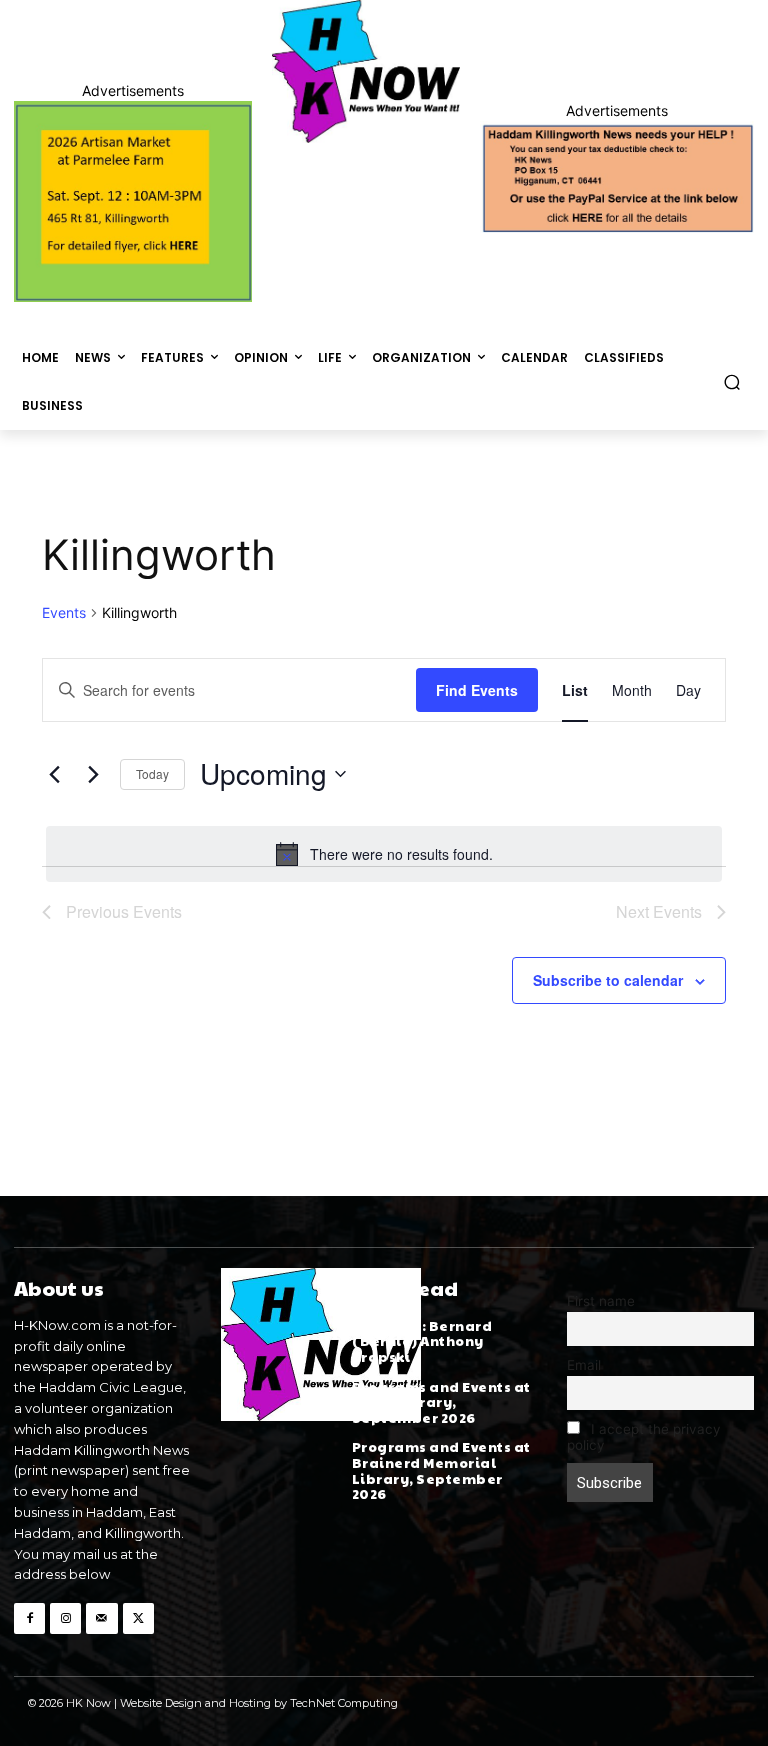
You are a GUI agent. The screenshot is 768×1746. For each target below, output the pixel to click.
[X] (138, 1618)
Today (152, 773)
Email (584, 1365)
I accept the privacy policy (644, 1437)
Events (64, 612)
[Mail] (101, 1618)
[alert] (384, 854)
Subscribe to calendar (608, 980)
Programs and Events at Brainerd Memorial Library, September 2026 (441, 1470)
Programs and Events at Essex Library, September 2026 (441, 1402)
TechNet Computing (344, 1703)
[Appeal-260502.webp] (617, 177)
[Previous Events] (54, 774)
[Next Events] (93, 774)
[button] (732, 381)
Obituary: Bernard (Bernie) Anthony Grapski (422, 1341)
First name (601, 1301)
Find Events (477, 690)
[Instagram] (65, 1618)
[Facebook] (29, 1618)
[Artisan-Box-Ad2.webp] (133, 201)
